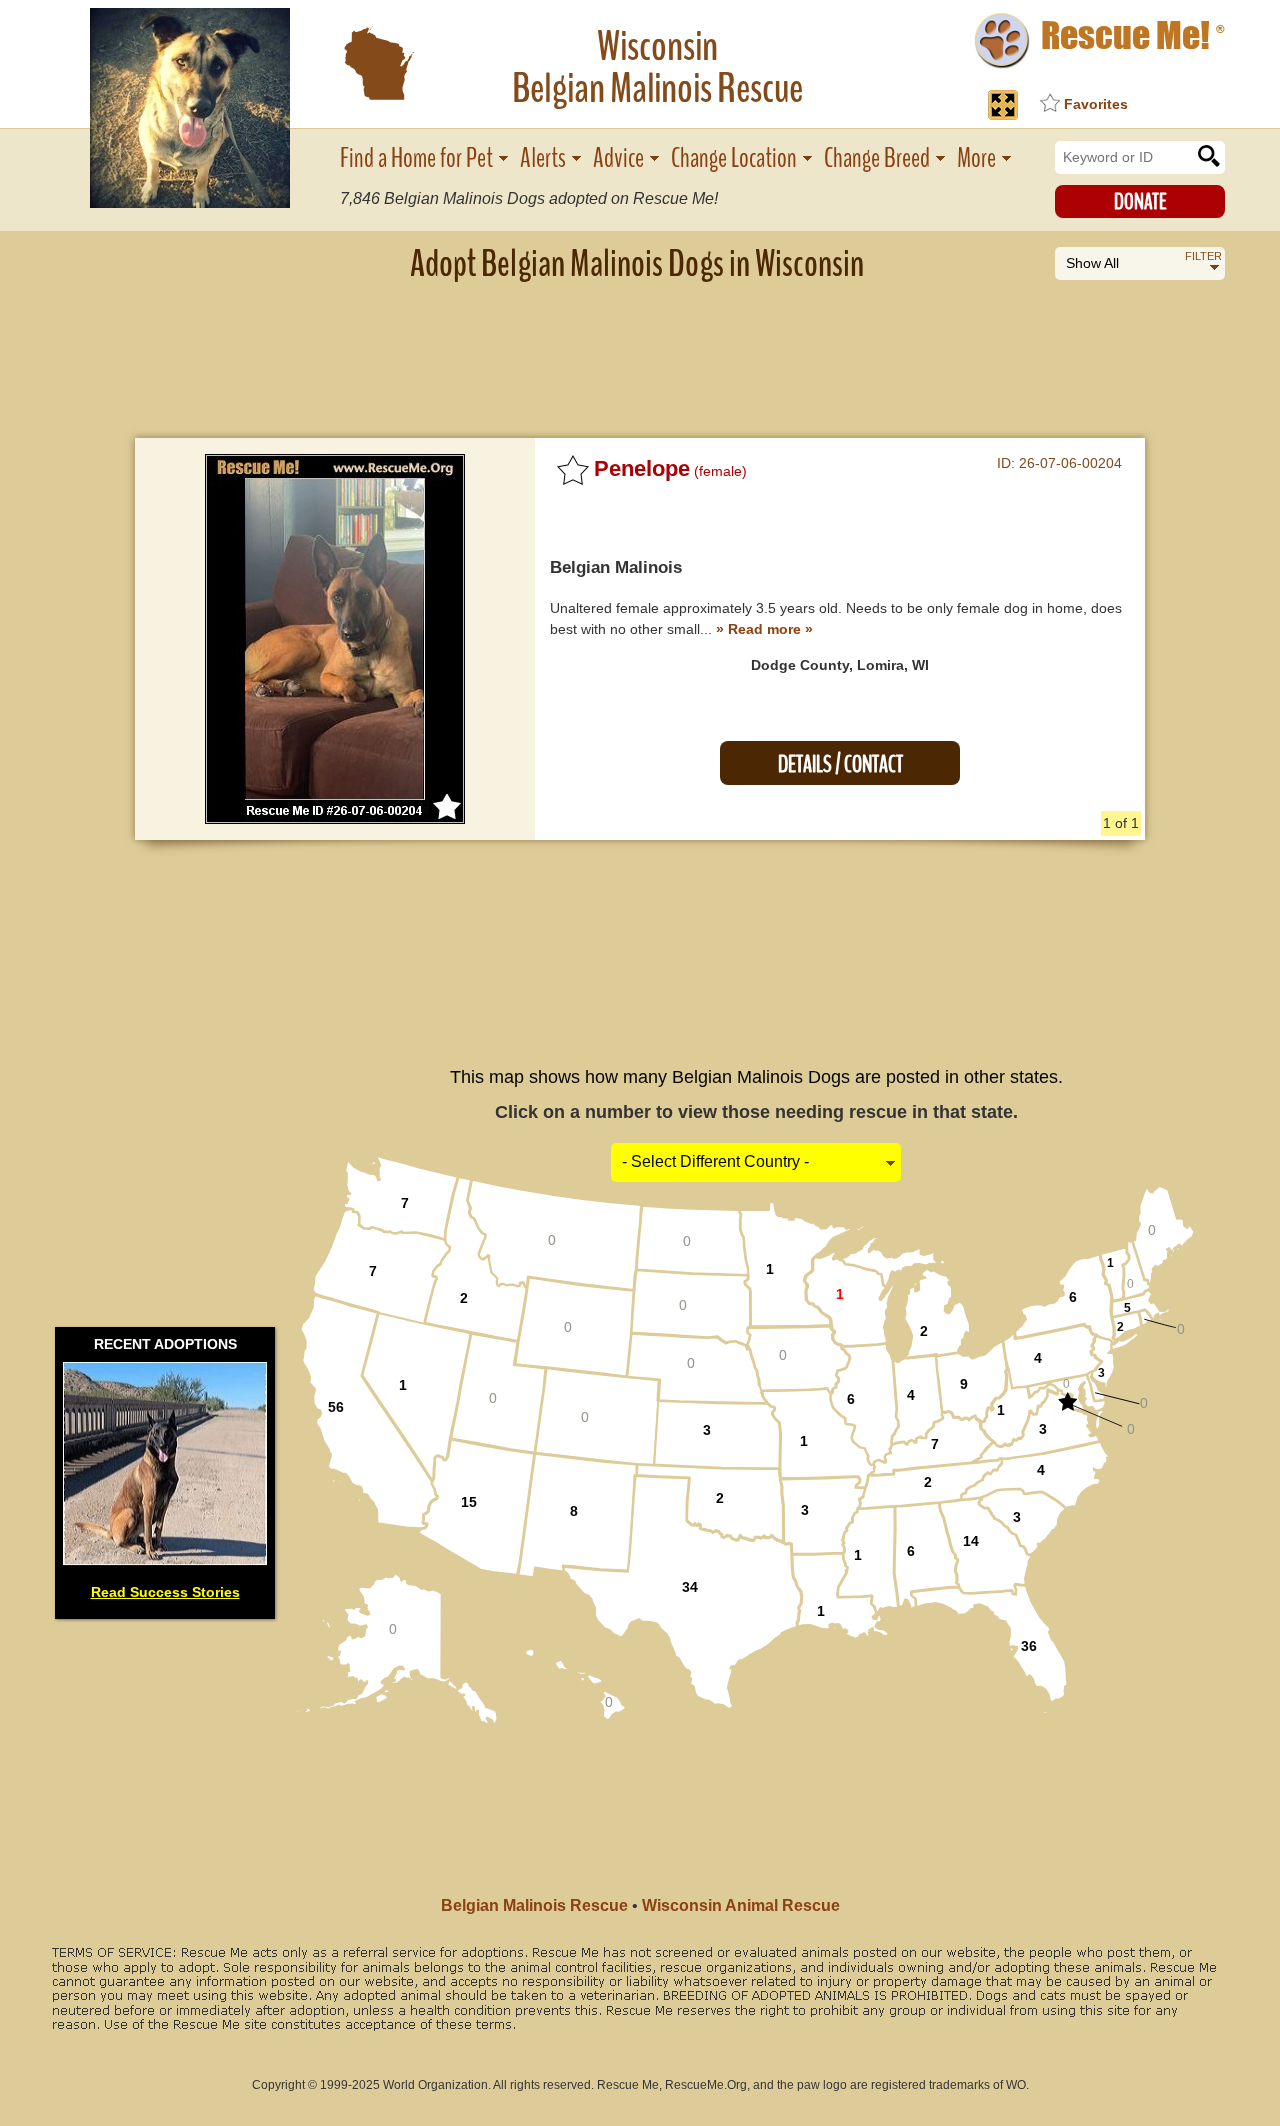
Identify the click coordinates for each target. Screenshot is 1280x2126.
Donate (1140, 202)
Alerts (543, 158)
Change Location (734, 158)
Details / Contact (840, 764)
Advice (618, 158)
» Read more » (764, 629)
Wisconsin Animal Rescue (741, 1905)
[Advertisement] (640, 345)
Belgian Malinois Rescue (534, 1905)
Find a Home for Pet (416, 158)
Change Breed (877, 158)
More (976, 158)
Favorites (1096, 104)
